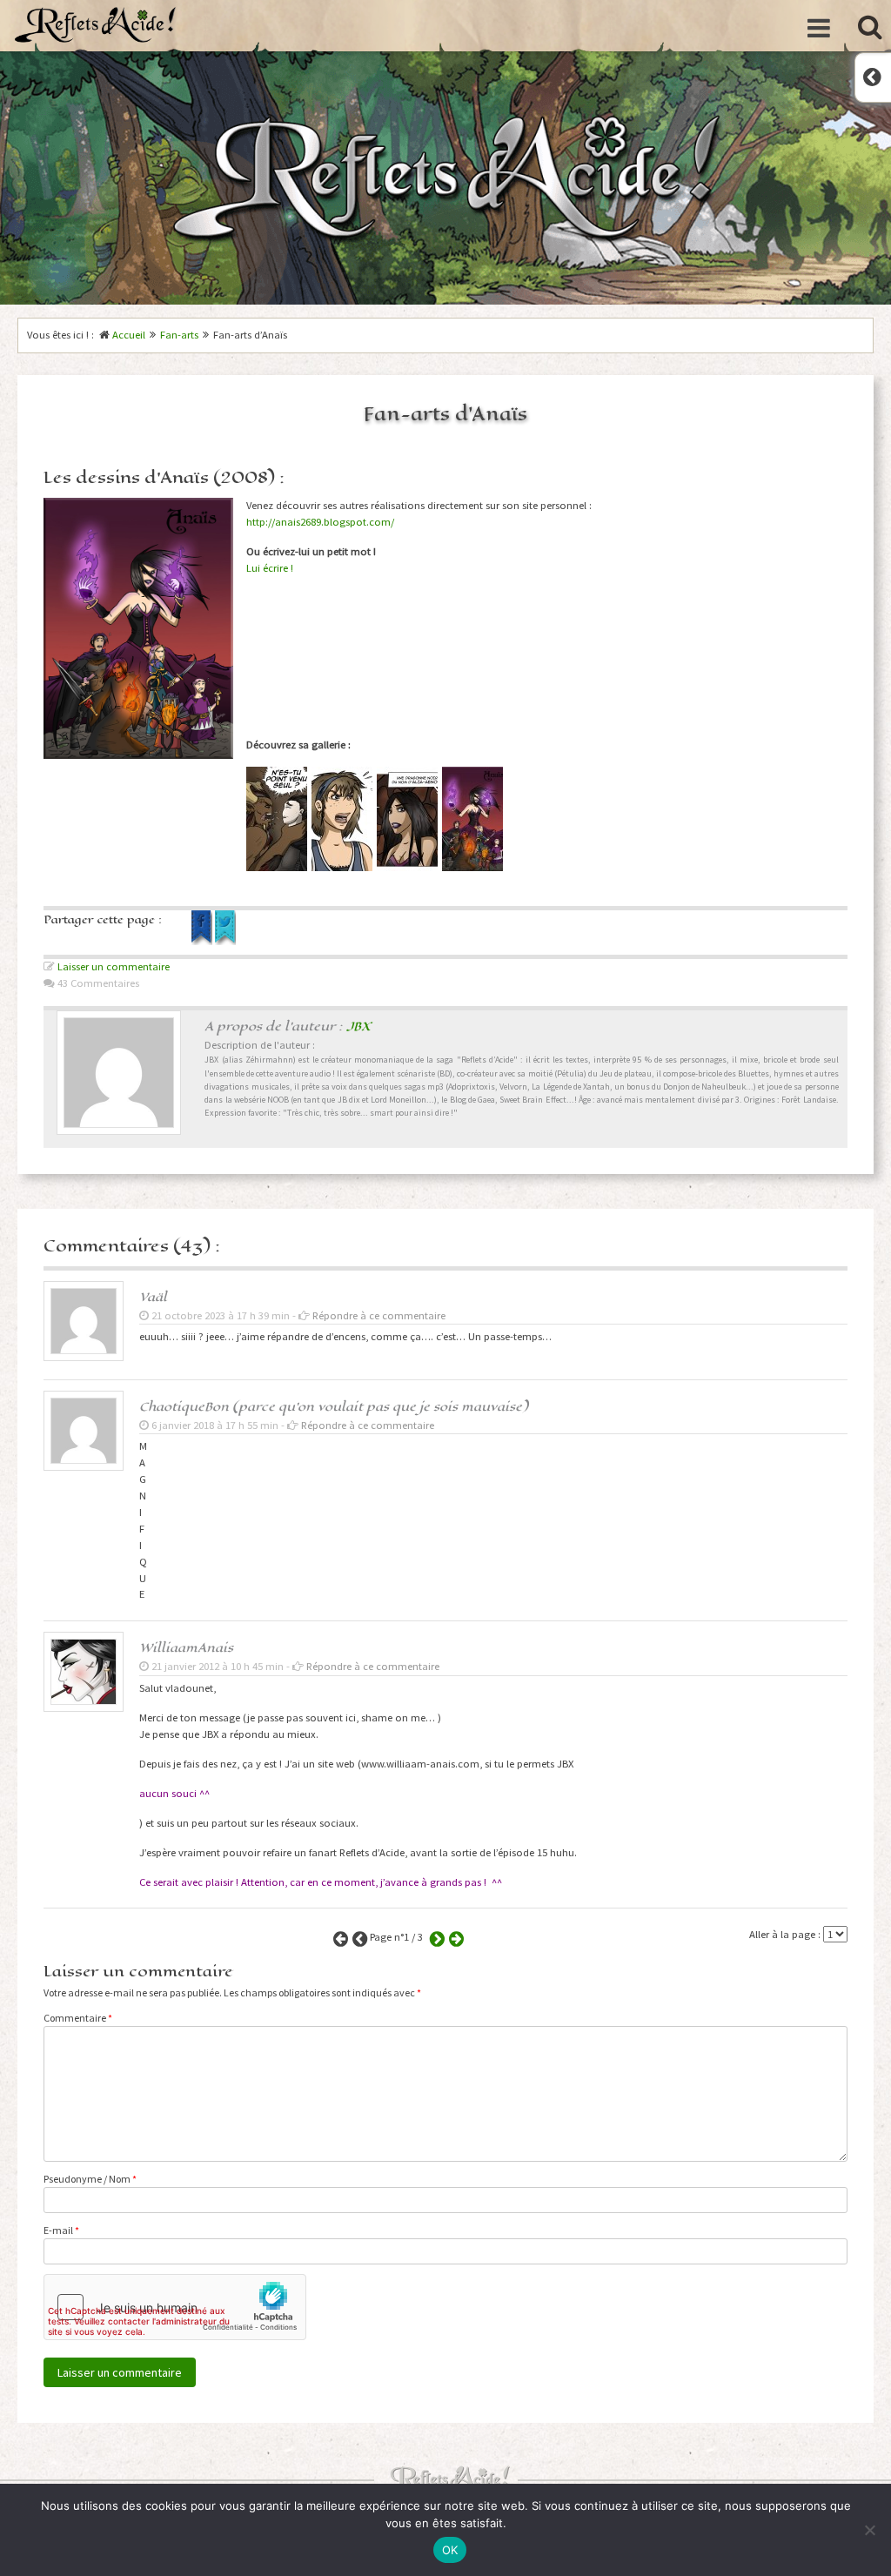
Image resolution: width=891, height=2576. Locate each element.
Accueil (129, 335)
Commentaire (78, 2018)
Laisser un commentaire (114, 966)
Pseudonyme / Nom (90, 2179)
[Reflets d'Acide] (96, 24)
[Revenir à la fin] (454, 1937)
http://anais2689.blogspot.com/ (320, 522)
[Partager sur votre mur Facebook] (203, 941)
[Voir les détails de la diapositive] (277, 819)
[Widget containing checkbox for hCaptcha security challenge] (175, 2307)
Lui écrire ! (270, 568)
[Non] (869, 2530)
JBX (358, 1026)
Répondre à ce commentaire (379, 1315)
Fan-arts (179, 335)
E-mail (61, 2230)
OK (450, 2550)
